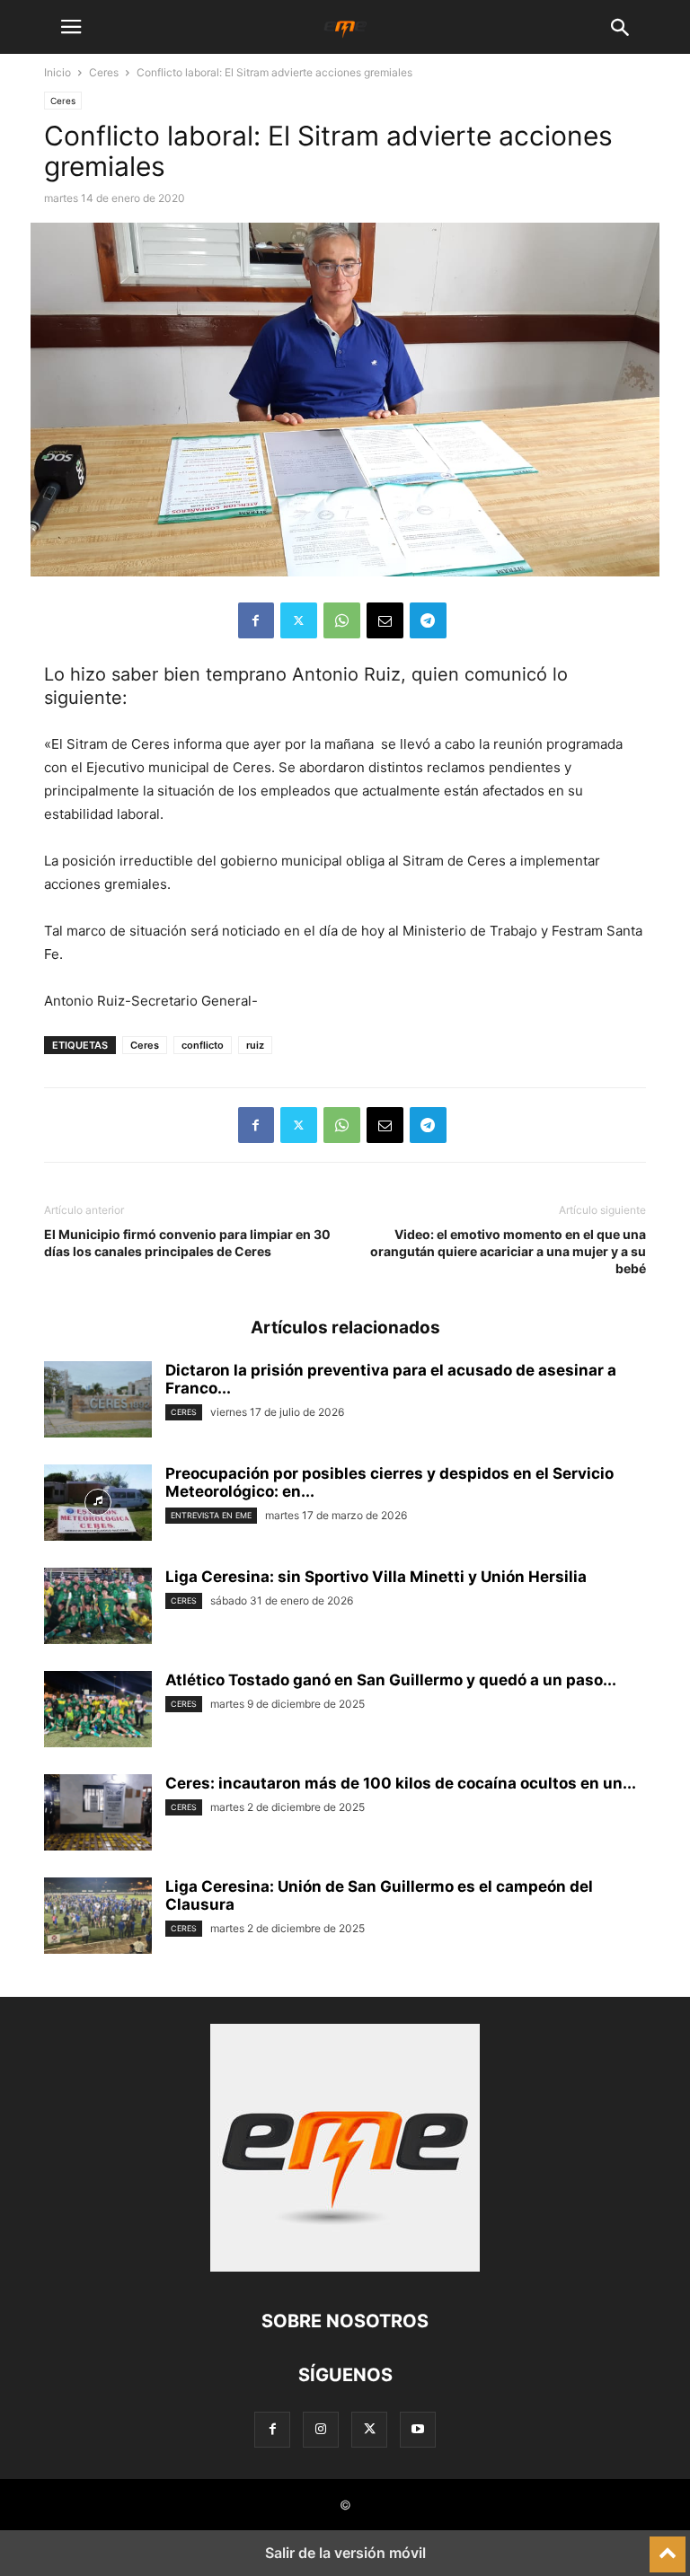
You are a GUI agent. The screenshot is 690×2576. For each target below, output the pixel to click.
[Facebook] (256, 620)
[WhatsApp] (342, 620)
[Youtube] (418, 2429)
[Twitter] (299, 620)
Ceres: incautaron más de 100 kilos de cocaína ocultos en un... (401, 1783)
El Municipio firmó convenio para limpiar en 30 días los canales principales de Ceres (187, 1243)
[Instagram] (321, 2429)
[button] (71, 27)
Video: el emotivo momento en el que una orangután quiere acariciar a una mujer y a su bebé (508, 1251)
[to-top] (668, 2546)
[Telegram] (428, 620)
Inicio (57, 72)
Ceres (104, 72)
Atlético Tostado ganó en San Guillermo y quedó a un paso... (391, 1680)
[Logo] (345, 2267)
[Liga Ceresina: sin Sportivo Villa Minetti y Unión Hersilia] (98, 1608)
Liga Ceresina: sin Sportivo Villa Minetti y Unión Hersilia (376, 1577)
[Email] (385, 620)
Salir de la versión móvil (345, 2553)
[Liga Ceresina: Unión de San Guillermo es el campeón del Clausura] (98, 1918)
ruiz (255, 1045)
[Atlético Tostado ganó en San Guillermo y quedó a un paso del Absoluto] (98, 1711)
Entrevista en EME (211, 1515)
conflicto (203, 1045)
